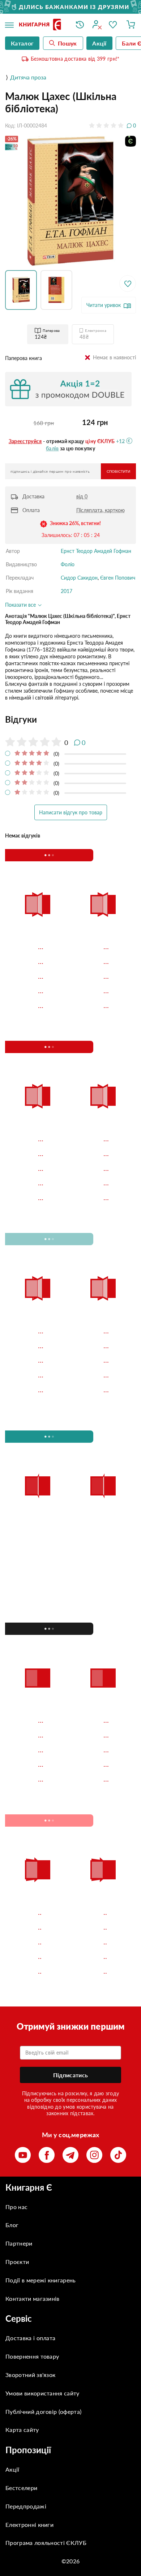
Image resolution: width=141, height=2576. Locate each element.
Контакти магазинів (33, 2298)
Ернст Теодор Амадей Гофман (96, 551)
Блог (12, 2225)
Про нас (16, 2207)
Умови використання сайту (42, 2393)
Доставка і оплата (30, 2338)
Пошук (67, 43)
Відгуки (21, 719)
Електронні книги (29, 2525)
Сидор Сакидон (79, 578)
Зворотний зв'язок (30, 2375)
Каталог (22, 43)
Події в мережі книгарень (41, 2280)
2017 (67, 591)
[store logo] (42, 25)
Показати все (21, 605)
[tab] (70, 719)
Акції (12, 2469)
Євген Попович (118, 578)
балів (52, 448)
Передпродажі (26, 2506)
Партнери (19, 2243)
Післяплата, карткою (101, 510)
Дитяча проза (28, 77)
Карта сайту (22, 2430)
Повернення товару (32, 2356)
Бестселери (21, 2488)
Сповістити (118, 471)
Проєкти (17, 2262)
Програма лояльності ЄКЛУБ (46, 2543)
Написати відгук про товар (71, 812)
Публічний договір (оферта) (43, 2412)
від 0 (82, 496)
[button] (23, 290)
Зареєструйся (25, 441)
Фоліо (68, 564)
